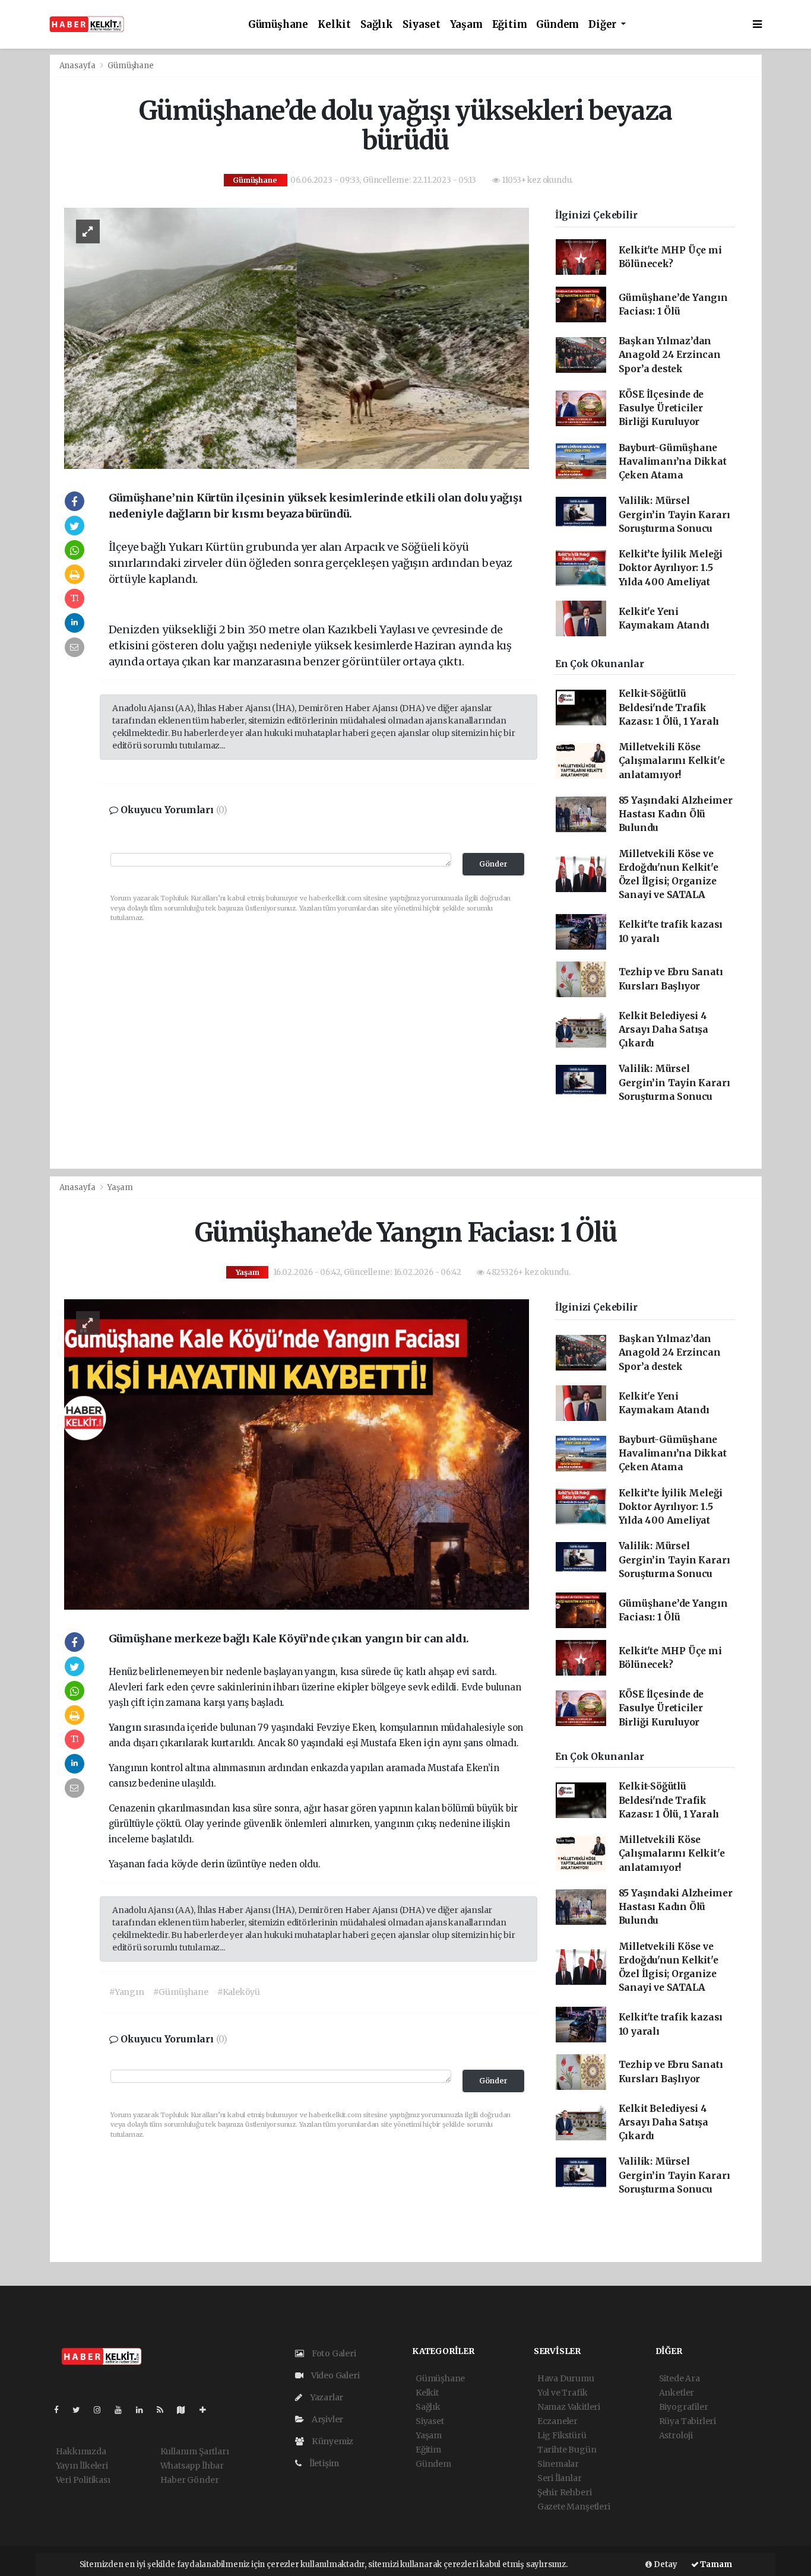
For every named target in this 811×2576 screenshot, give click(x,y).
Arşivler (327, 2419)
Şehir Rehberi (565, 2492)
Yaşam (466, 25)
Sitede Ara (679, 2378)
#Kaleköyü (239, 1992)
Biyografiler (684, 2407)
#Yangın (127, 1992)
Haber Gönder (190, 2480)
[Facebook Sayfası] (61, 2410)
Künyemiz (332, 2441)
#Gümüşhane (181, 1992)
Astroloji (676, 2435)
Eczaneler (557, 2421)
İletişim (323, 2463)
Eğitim (510, 25)
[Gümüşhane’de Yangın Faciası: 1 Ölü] (297, 1454)
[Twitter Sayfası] (81, 2410)
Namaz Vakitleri (569, 2407)
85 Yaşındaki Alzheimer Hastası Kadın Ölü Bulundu (676, 814)
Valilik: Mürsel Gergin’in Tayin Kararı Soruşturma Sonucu (674, 515)
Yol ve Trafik (563, 2393)
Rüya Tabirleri (688, 2421)
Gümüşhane (278, 25)
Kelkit (334, 25)
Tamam (715, 2564)
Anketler (677, 2393)
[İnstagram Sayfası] (102, 2410)
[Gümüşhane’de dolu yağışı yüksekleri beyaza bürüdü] (297, 338)
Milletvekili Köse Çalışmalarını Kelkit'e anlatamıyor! (672, 761)
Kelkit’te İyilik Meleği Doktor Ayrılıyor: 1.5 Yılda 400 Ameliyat (671, 568)
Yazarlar (326, 2397)
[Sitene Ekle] (207, 2410)
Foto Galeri (333, 2353)
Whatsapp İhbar (192, 2466)
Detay (665, 2564)
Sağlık (377, 25)
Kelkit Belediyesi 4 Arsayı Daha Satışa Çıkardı (664, 1030)
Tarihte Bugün (567, 2450)
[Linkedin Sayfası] (144, 2410)
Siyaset (422, 25)
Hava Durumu (566, 2378)
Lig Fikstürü (562, 2435)
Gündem (557, 25)
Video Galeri (334, 2375)
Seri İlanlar (560, 2478)
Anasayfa (78, 66)
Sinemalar (558, 2464)
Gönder (493, 864)
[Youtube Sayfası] (123, 2410)
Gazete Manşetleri (574, 2507)
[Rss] (165, 2410)
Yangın (126, 1728)
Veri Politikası (83, 2480)
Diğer (604, 25)
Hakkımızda (81, 2451)
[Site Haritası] (186, 2410)
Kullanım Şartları (195, 2451)
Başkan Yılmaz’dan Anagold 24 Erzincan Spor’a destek (670, 355)
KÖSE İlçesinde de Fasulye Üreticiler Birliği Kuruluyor (661, 408)
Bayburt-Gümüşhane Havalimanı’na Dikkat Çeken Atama (673, 462)
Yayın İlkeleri (82, 2466)
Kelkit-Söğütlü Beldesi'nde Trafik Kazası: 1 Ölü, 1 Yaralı (669, 708)
